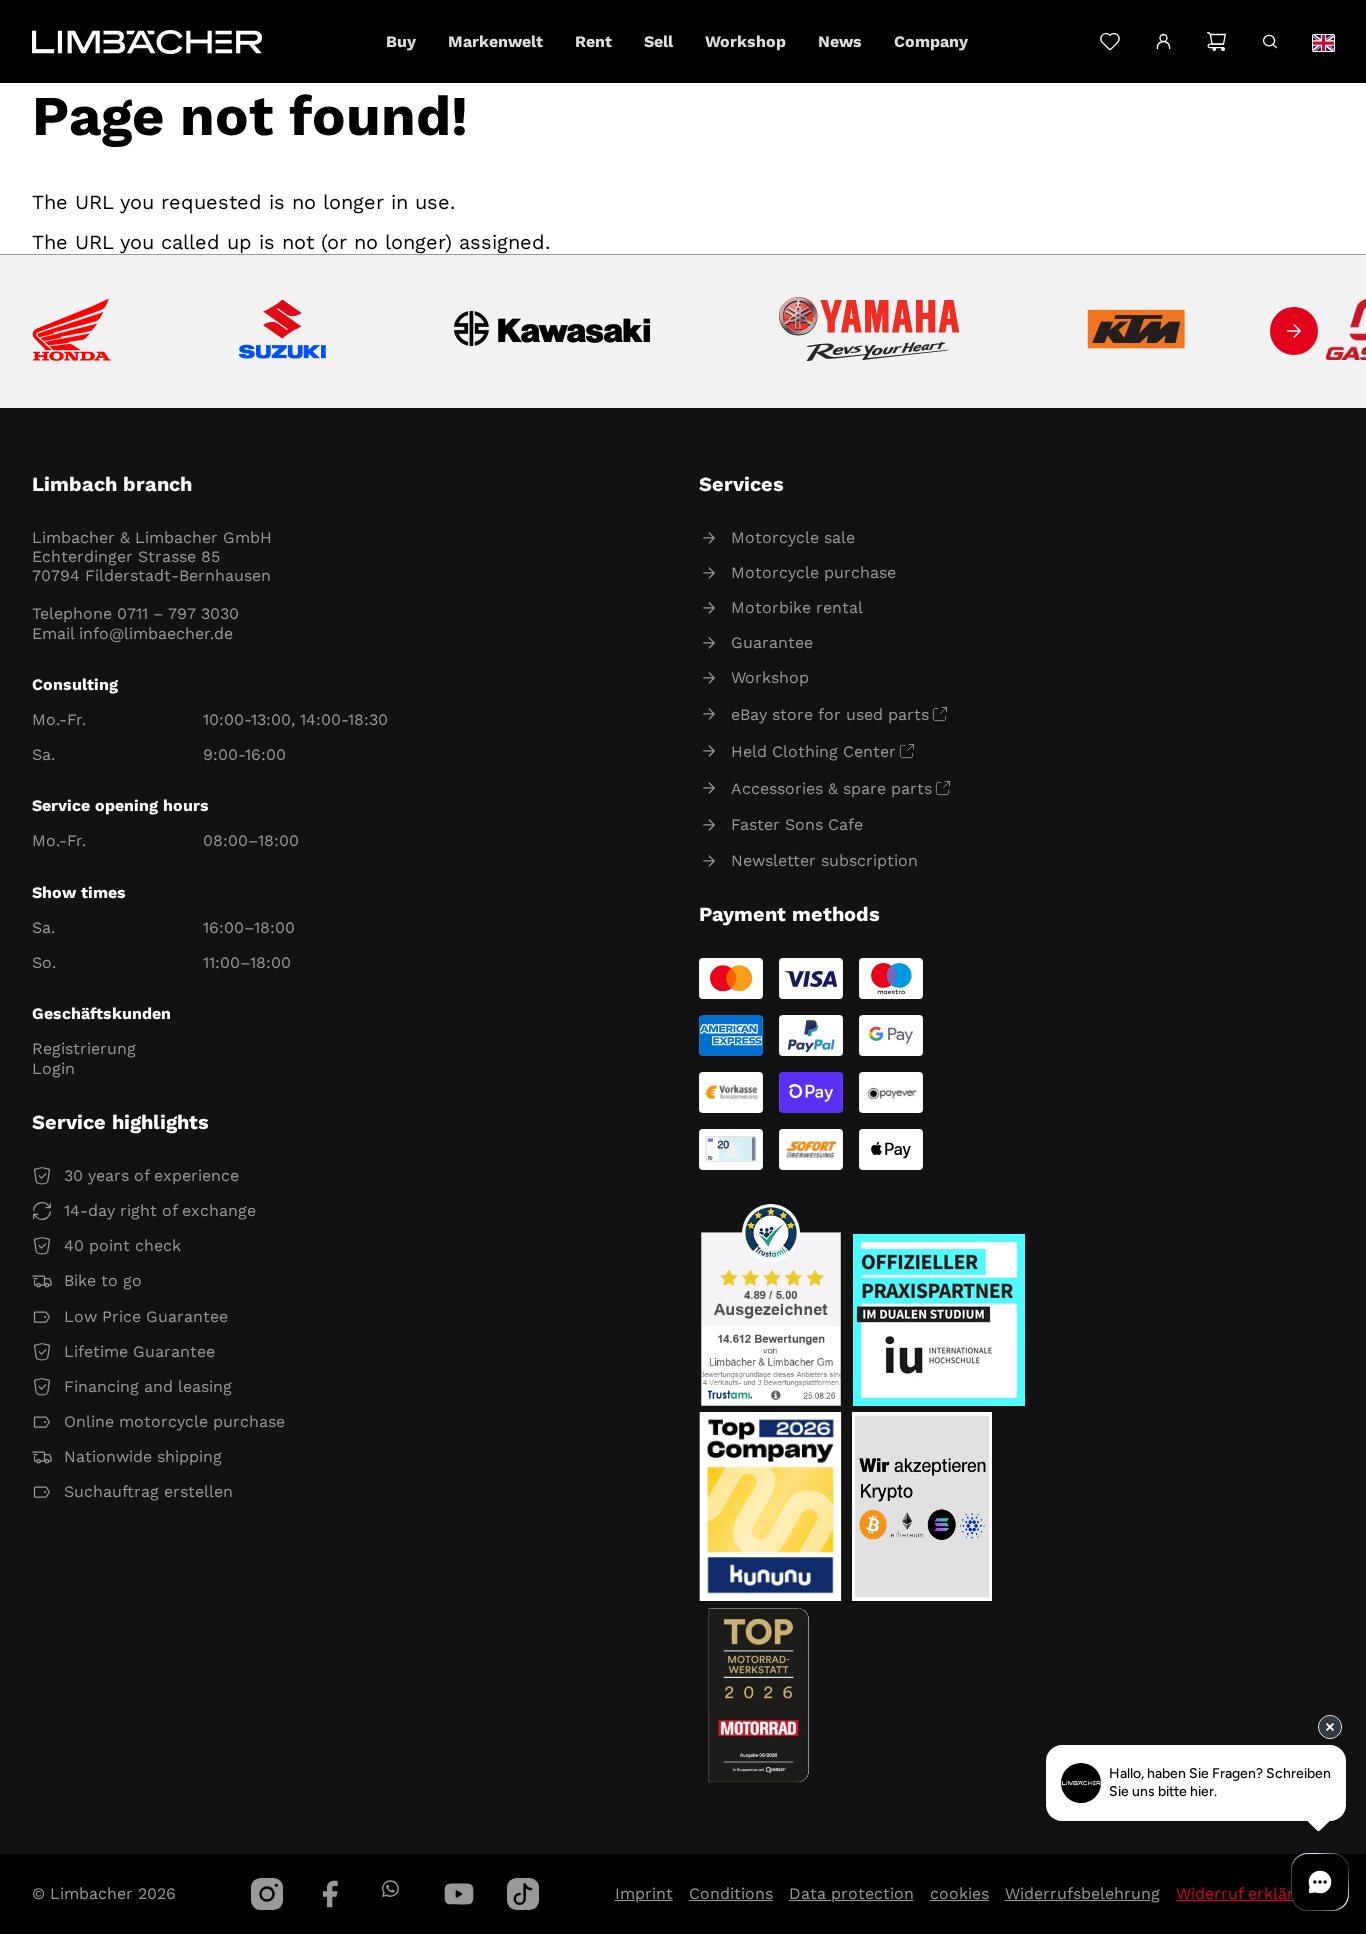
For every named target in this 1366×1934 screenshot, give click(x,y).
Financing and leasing (148, 1386)
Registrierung (84, 1048)
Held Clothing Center (813, 751)
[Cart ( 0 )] (1216, 41)
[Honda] (71, 331)
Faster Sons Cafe (797, 824)
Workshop (770, 677)
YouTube (459, 1894)
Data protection (851, 1893)
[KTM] (1136, 331)
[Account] (1163, 42)
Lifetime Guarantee (139, 1351)
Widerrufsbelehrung (1082, 1893)
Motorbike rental (797, 607)
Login (53, 1068)
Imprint (644, 1893)
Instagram (267, 1894)
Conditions (731, 1893)
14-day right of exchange (160, 1210)
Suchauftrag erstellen (148, 1491)
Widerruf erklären (1244, 1893)
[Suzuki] (282, 331)
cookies (959, 1893)
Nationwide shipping (143, 1456)
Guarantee (772, 642)
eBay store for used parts (830, 714)
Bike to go (103, 1280)
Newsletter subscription (824, 860)
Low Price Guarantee (146, 1316)
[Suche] (1269, 41)
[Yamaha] (869, 331)
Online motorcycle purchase (174, 1421)
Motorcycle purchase (813, 572)
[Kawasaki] (552, 331)
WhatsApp (389, 1888)
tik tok (523, 1894)
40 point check (122, 1245)
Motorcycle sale (793, 537)
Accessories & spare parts (831, 788)
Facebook (331, 1894)
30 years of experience (151, 1175)
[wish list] (1109, 41)
